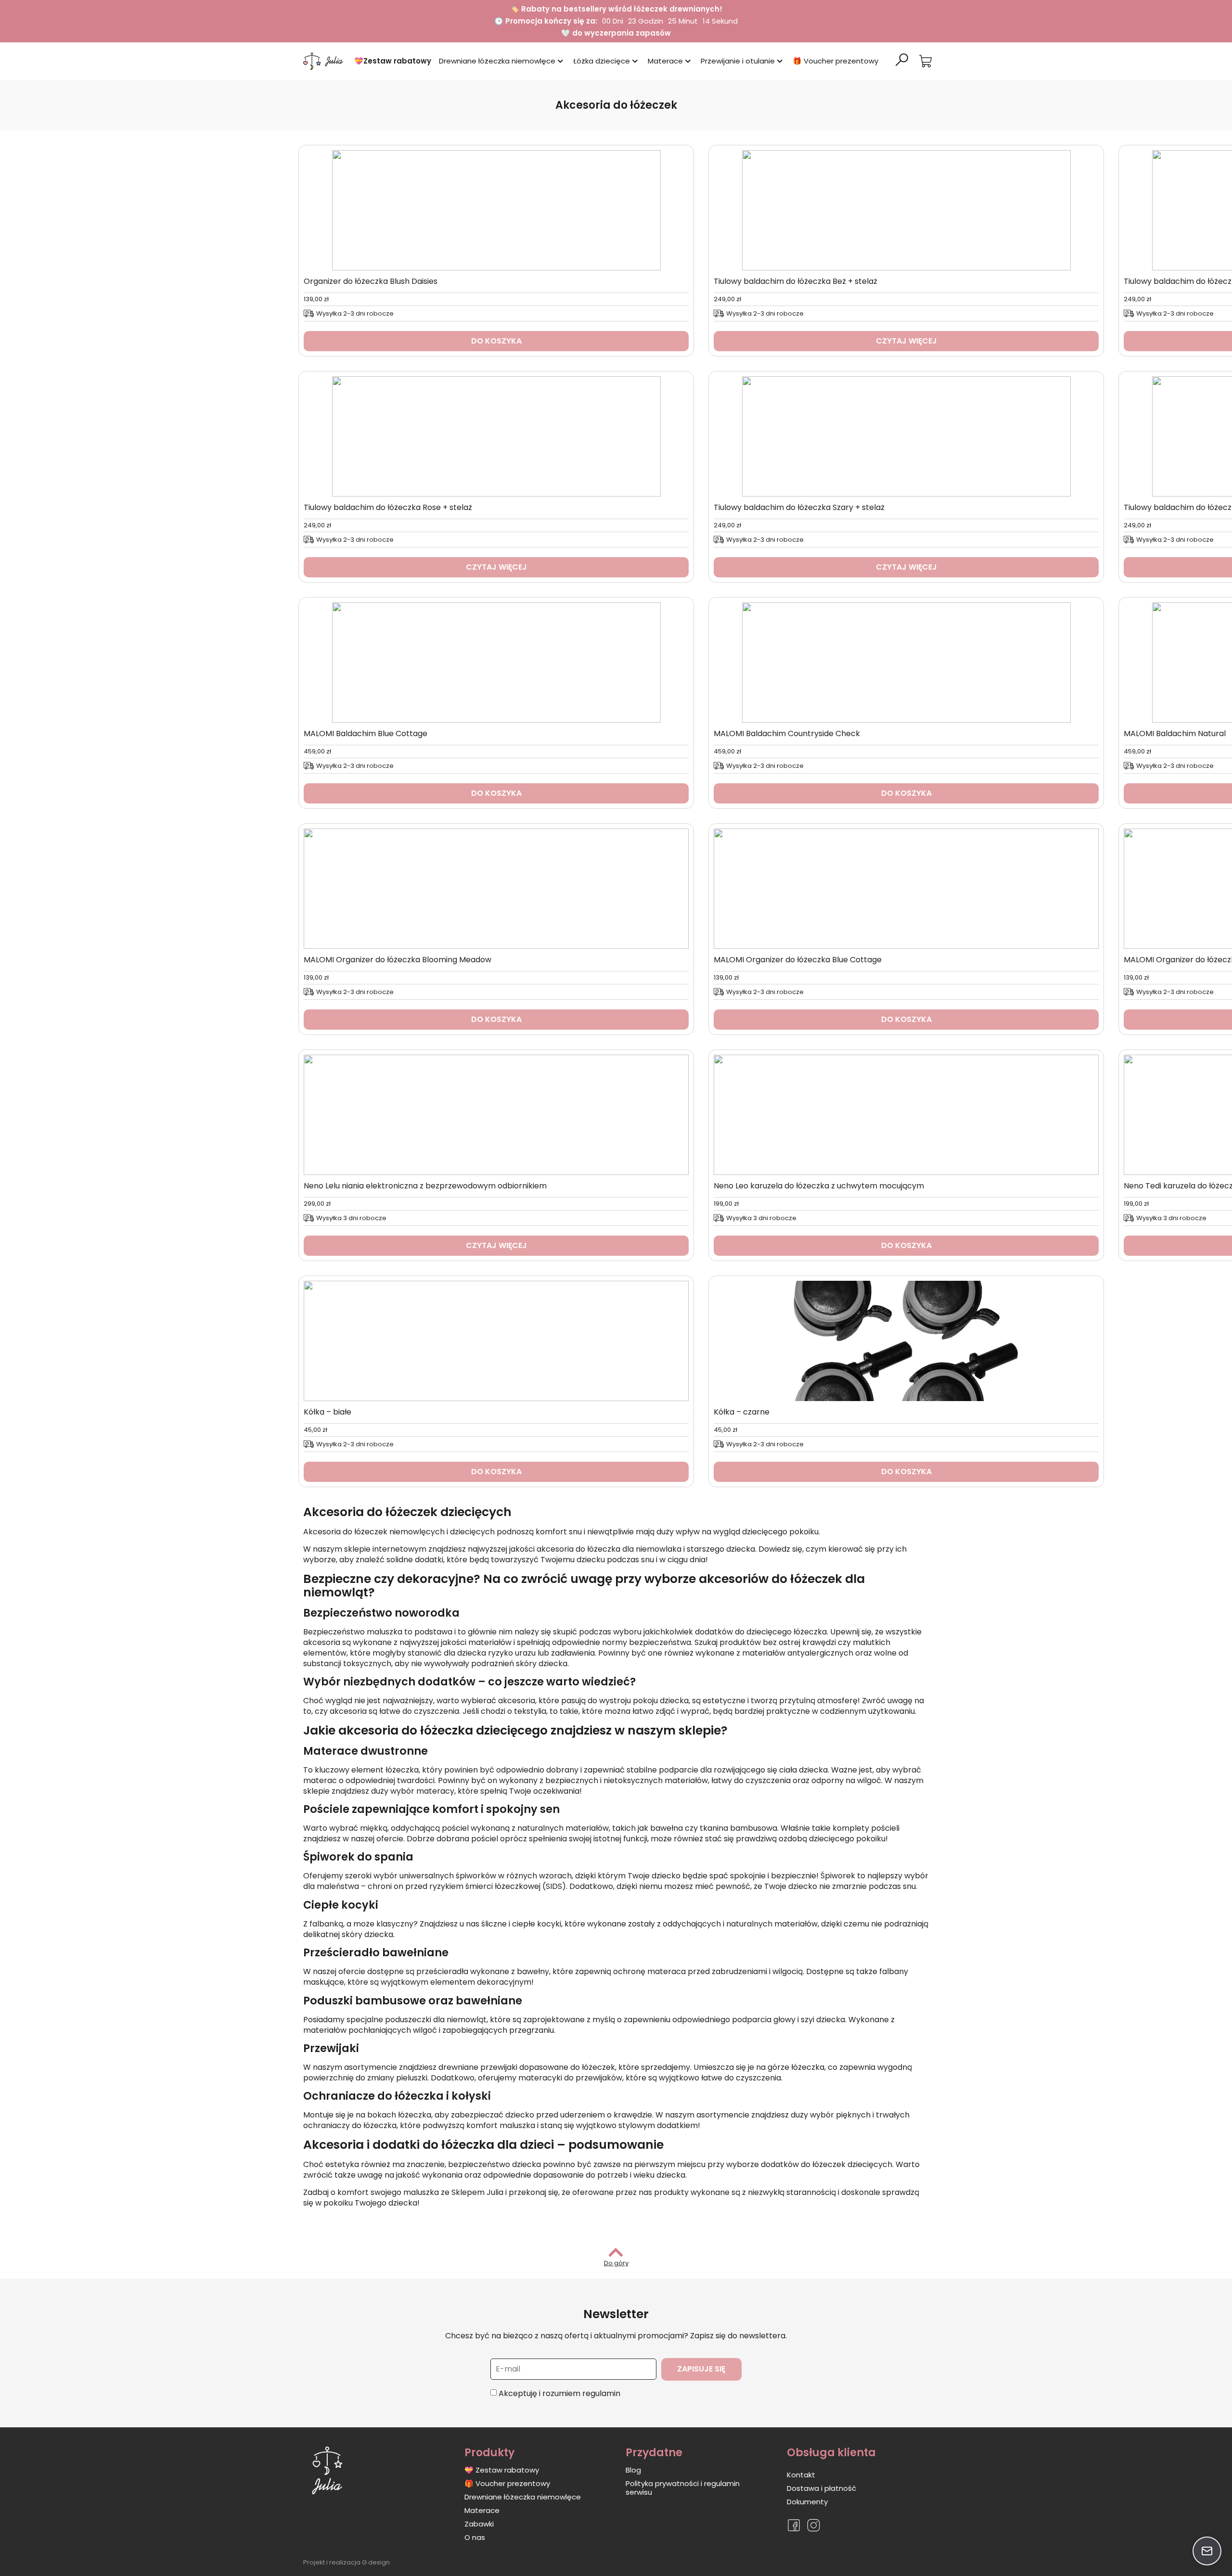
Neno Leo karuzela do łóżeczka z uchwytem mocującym (819, 1186)
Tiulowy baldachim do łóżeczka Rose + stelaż (388, 507)
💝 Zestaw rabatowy (502, 2470)
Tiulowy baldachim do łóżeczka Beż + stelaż (796, 281)
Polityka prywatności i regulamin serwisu (683, 2488)
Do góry (616, 2263)
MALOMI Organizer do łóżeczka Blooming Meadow (398, 960)
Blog (633, 2470)
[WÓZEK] (925, 61)
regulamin (601, 2393)
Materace (665, 61)
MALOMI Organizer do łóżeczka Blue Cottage (798, 960)
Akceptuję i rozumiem (559, 2393)
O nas (475, 2537)
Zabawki (479, 2524)
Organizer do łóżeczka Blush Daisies (371, 281)
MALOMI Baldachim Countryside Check (787, 733)
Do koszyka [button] (496, 341)
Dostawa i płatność (821, 2488)
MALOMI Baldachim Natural (1175, 733)
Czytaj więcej (906, 341)
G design (376, 2562)
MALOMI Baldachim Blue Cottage (366, 733)
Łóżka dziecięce (602, 61)
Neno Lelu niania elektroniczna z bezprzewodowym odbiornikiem (425, 1186)
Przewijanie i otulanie (738, 61)
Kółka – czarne (742, 1412)
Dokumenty (807, 2502)
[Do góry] (616, 2252)
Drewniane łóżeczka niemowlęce (497, 61)
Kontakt (801, 2475)
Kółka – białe (327, 1412)
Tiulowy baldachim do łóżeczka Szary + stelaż (799, 507)
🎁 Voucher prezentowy (835, 61)
